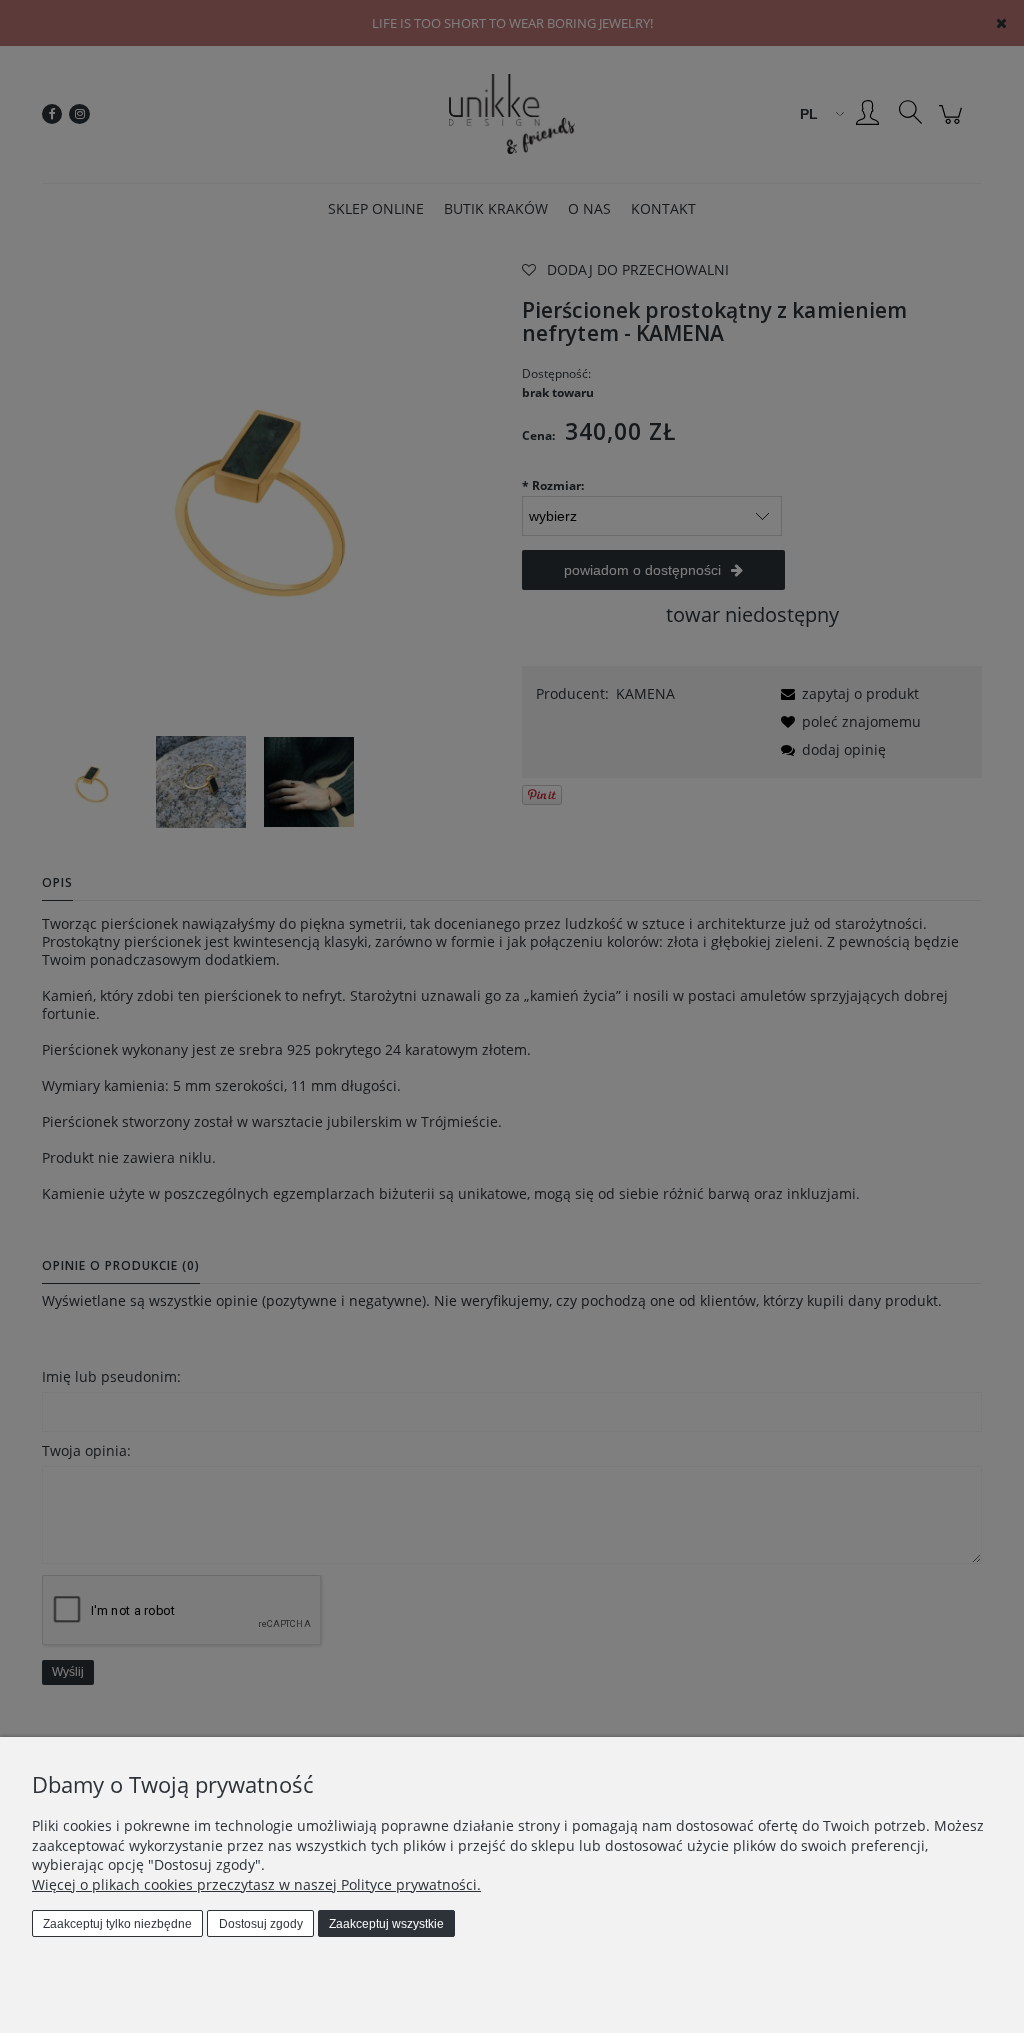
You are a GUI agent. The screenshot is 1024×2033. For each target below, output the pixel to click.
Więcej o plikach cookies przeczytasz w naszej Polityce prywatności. (256, 1884)
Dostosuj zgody (261, 1924)
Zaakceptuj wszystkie (386, 1924)
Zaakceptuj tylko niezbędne (117, 1924)
